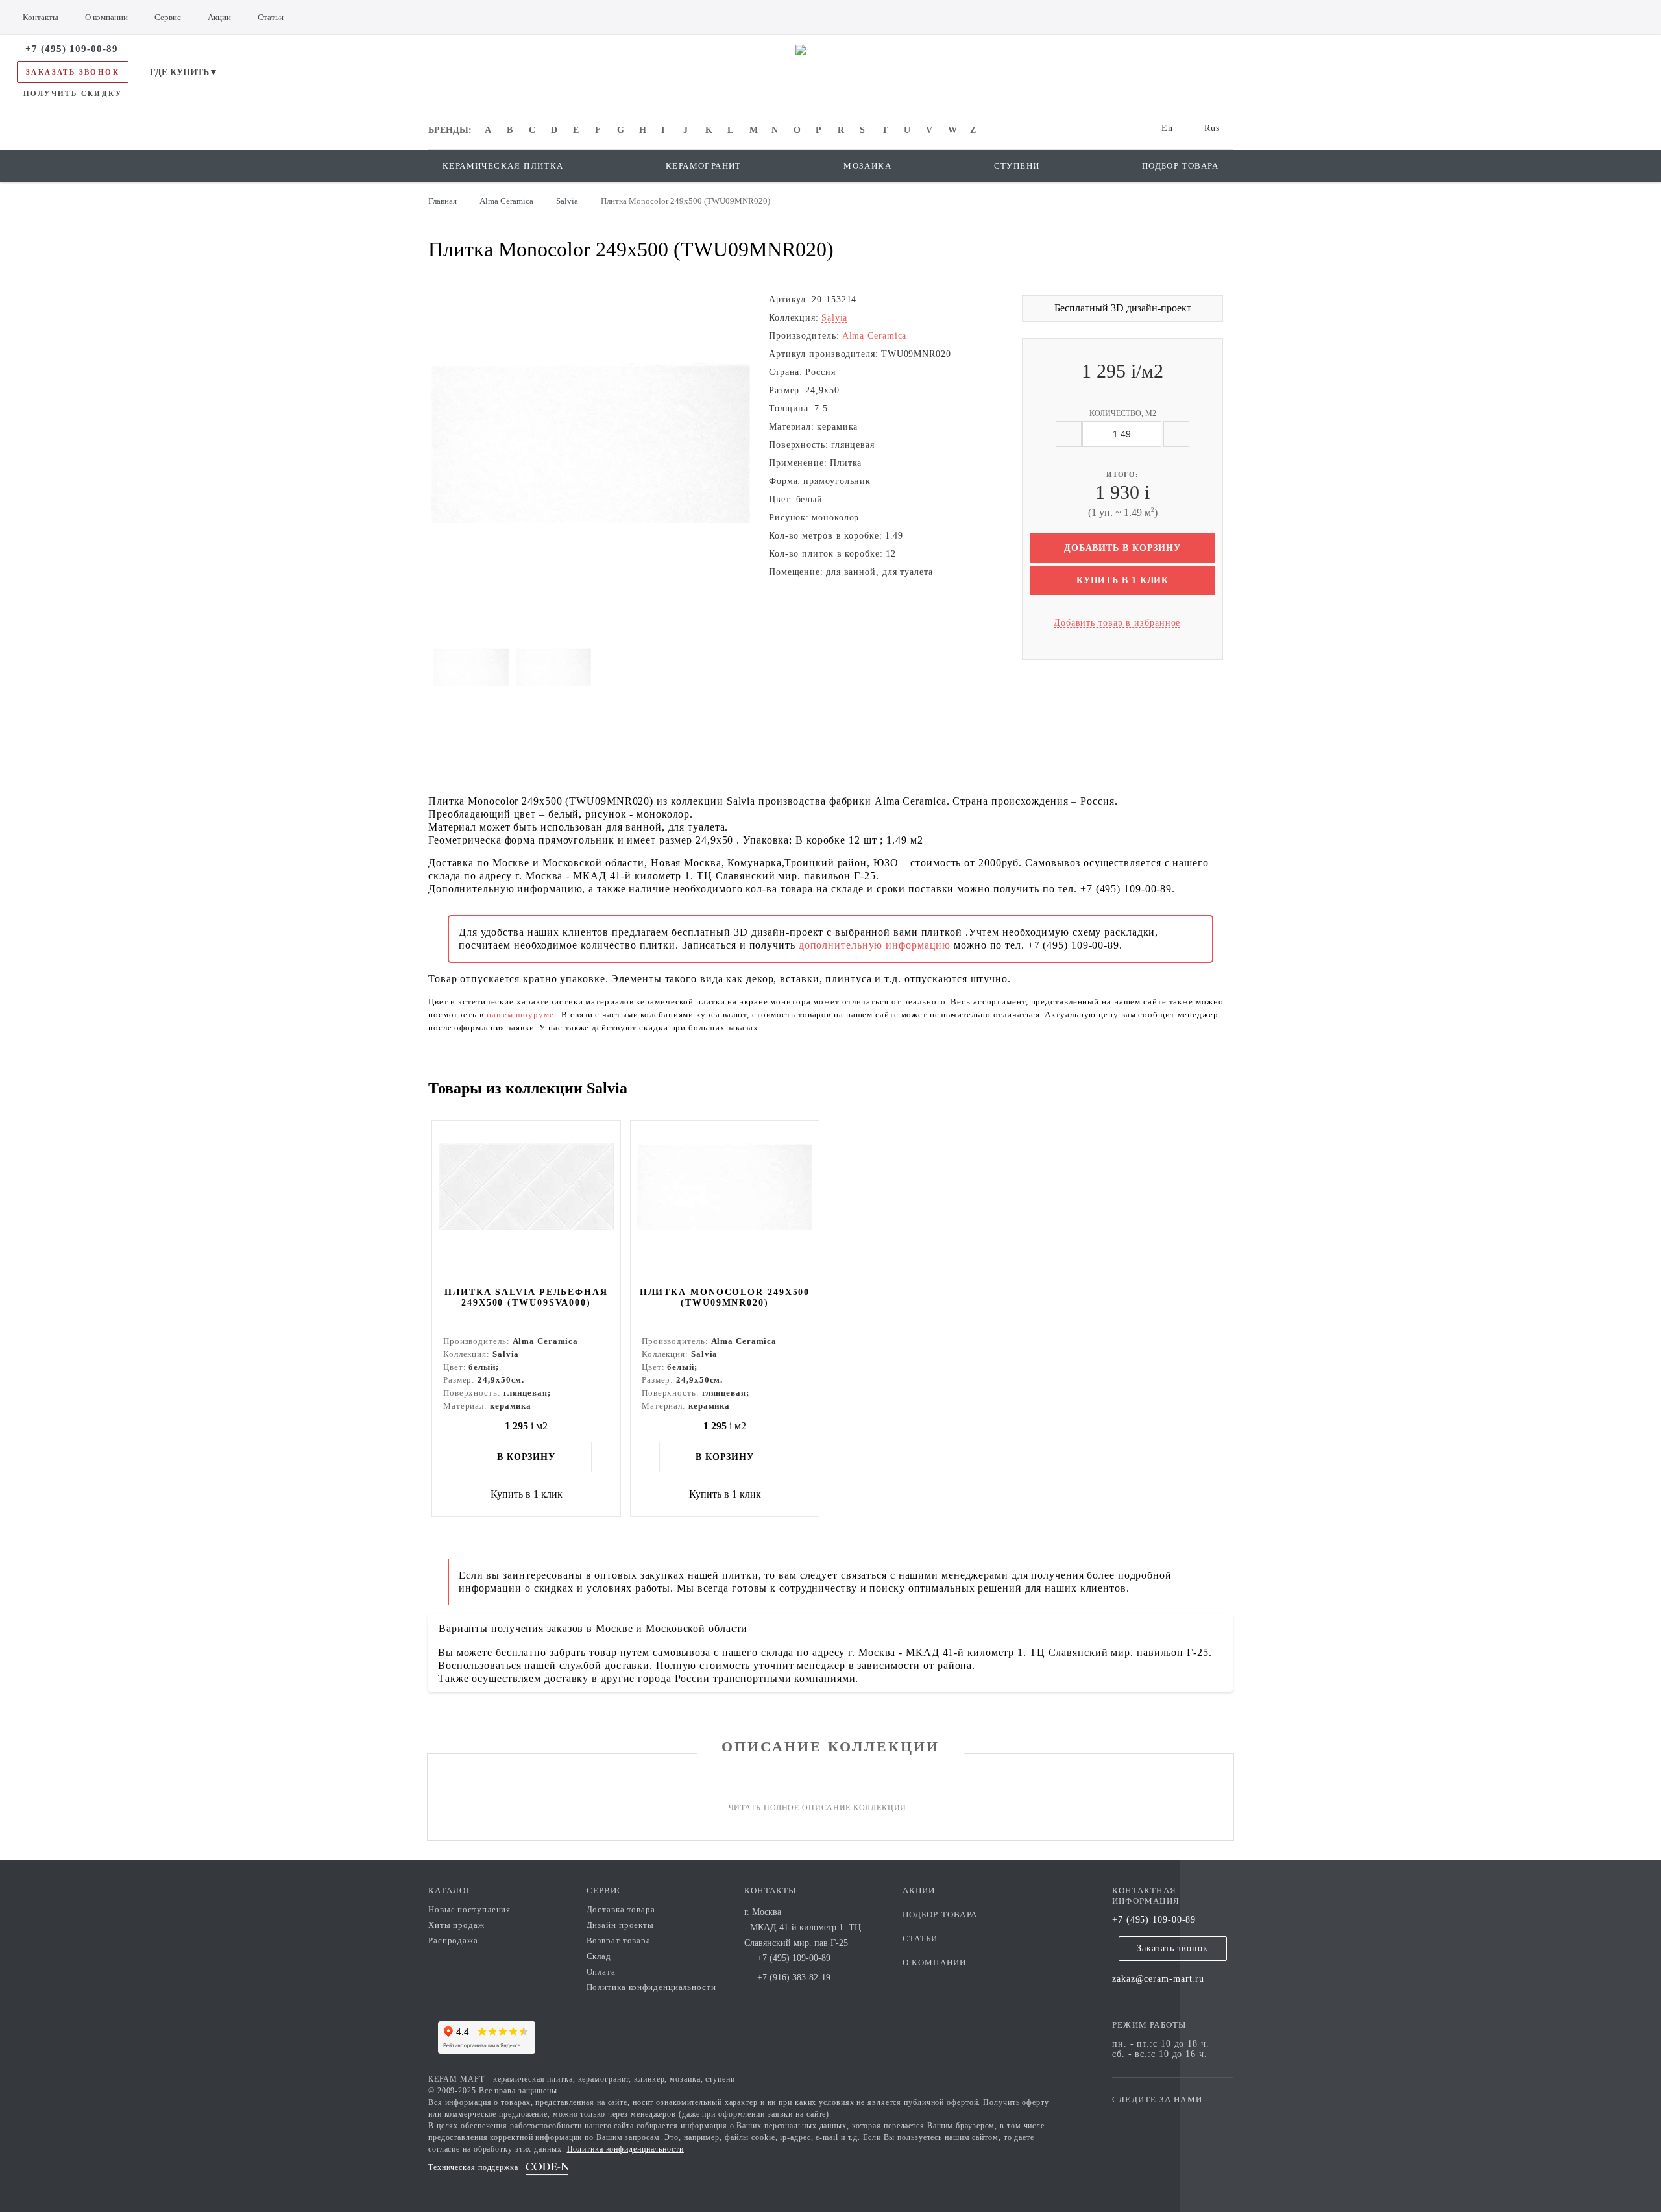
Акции (919, 1890)
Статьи (920, 1939)
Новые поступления (469, 1909)
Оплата (601, 1972)
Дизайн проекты (621, 1925)
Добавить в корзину (1122, 548)
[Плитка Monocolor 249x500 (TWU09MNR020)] (725, 1202)
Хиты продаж (456, 1925)
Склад (599, 1956)
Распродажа (453, 1940)
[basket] (1622, 70)
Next (411, 443)
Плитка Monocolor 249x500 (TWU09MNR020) (725, 1297)
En (1167, 128)
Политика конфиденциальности (651, 1987)
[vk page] (1161, 2118)
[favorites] (1543, 70)
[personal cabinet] (1463, 70)
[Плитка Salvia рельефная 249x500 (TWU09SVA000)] (526, 1202)
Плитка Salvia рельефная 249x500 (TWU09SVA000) (526, 1297)
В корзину (526, 1457)
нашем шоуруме (522, 1015)
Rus (1212, 128)
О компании (935, 1963)
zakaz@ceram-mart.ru (1158, 1979)
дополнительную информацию (876, 945)
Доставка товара (621, 1909)
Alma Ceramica (875, 336)
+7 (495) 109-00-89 (1154, 1920)
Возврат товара (619, 1940)
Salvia (834, 318)
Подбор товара (940, 1914)
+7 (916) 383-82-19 (794, 1977)
